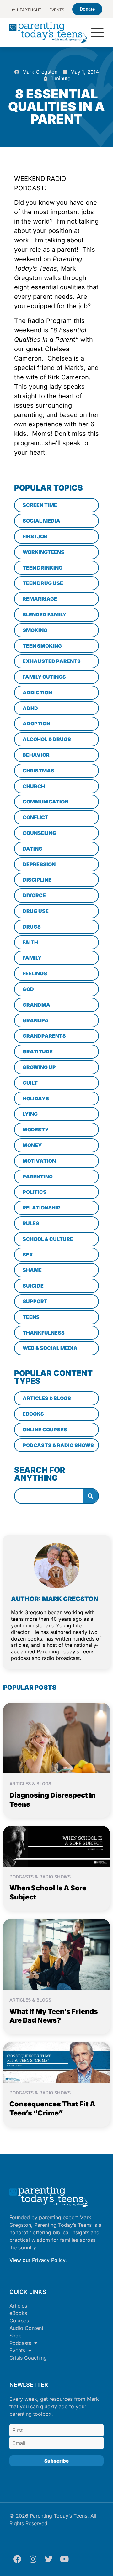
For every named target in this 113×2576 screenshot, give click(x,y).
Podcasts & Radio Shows (40, 1877)
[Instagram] (33, 2559)
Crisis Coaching (28, 2358)
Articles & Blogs (30, 1784)
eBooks (18, 2313)
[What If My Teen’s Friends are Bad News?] (56, 1954)
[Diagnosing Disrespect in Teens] (56, 1737)
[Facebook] (17, 2559)
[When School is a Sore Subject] (56, 1846)
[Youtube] (64, 2559)
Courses (19, 2321)
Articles (18, 2306)
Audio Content (26, 2328)
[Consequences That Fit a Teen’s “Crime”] (56, 2062)
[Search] (90, 1496)
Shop (16, 2336)
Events (17, 2350)
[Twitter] (49, 2559)
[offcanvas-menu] (97, 33)
